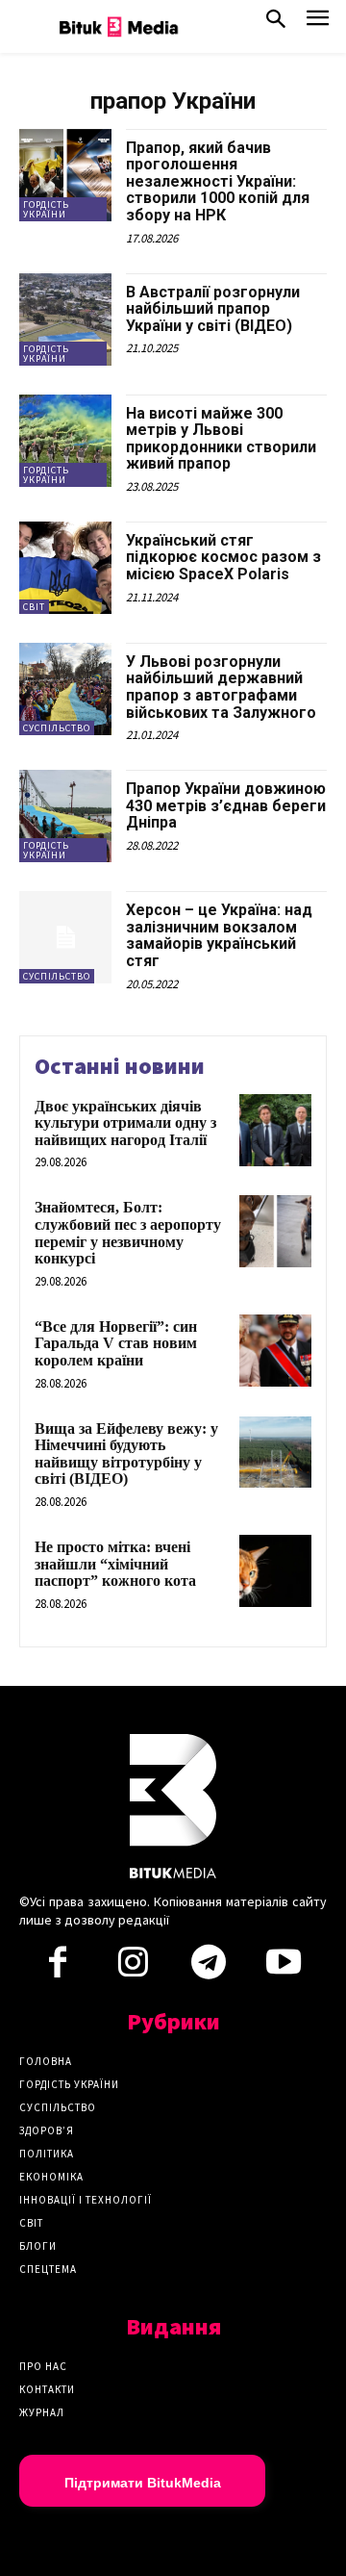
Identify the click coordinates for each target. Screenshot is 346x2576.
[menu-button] (318, 24)
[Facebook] (58, 1968)
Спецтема (48, 2269)
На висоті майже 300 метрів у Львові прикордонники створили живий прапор (221, 439)
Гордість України (46, 209)
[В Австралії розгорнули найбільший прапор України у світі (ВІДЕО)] (65, 319)
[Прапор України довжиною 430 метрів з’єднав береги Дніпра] (65, 816)
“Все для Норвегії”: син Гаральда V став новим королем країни (116, 1343)
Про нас (43, 2366)
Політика (47, 2154)
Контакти (47, 2389)
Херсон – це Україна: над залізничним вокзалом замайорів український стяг (219, 935)
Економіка (51, 2177)
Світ (34, 607)
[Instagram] (133, 1968)
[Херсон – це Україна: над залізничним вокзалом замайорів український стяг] (65, 937)
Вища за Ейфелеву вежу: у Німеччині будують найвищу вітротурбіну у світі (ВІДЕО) (126, 1454)
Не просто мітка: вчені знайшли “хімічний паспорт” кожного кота (115, 1564)
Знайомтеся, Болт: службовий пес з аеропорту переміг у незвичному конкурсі (128, 1233)
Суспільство (57, 728)
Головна (46, 2061)
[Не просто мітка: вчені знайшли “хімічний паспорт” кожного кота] (275, 1571)
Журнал (42, 2412)
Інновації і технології (86, 2200)
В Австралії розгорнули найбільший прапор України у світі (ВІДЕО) (213, 309)
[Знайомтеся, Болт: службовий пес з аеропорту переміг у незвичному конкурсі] (275, 1231)
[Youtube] (284, 1968)
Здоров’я (47, 2130)
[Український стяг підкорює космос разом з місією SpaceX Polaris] (65, 568)
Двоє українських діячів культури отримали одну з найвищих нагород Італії (125, 1123)
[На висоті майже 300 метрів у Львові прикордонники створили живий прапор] (65, 441)
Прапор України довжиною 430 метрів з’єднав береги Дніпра (226, 805)
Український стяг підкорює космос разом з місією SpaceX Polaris (223, 557)
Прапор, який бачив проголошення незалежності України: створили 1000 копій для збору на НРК (218, 181)
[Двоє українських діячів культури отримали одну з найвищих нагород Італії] (275, 1130)
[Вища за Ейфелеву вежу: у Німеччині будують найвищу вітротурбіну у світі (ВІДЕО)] (275, 1453)
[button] (276, 23)
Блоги (38, 2246)
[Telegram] (209, 1968)
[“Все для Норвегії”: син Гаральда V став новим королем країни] (275, 1351)
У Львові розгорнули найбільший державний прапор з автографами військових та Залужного (221, 687)
